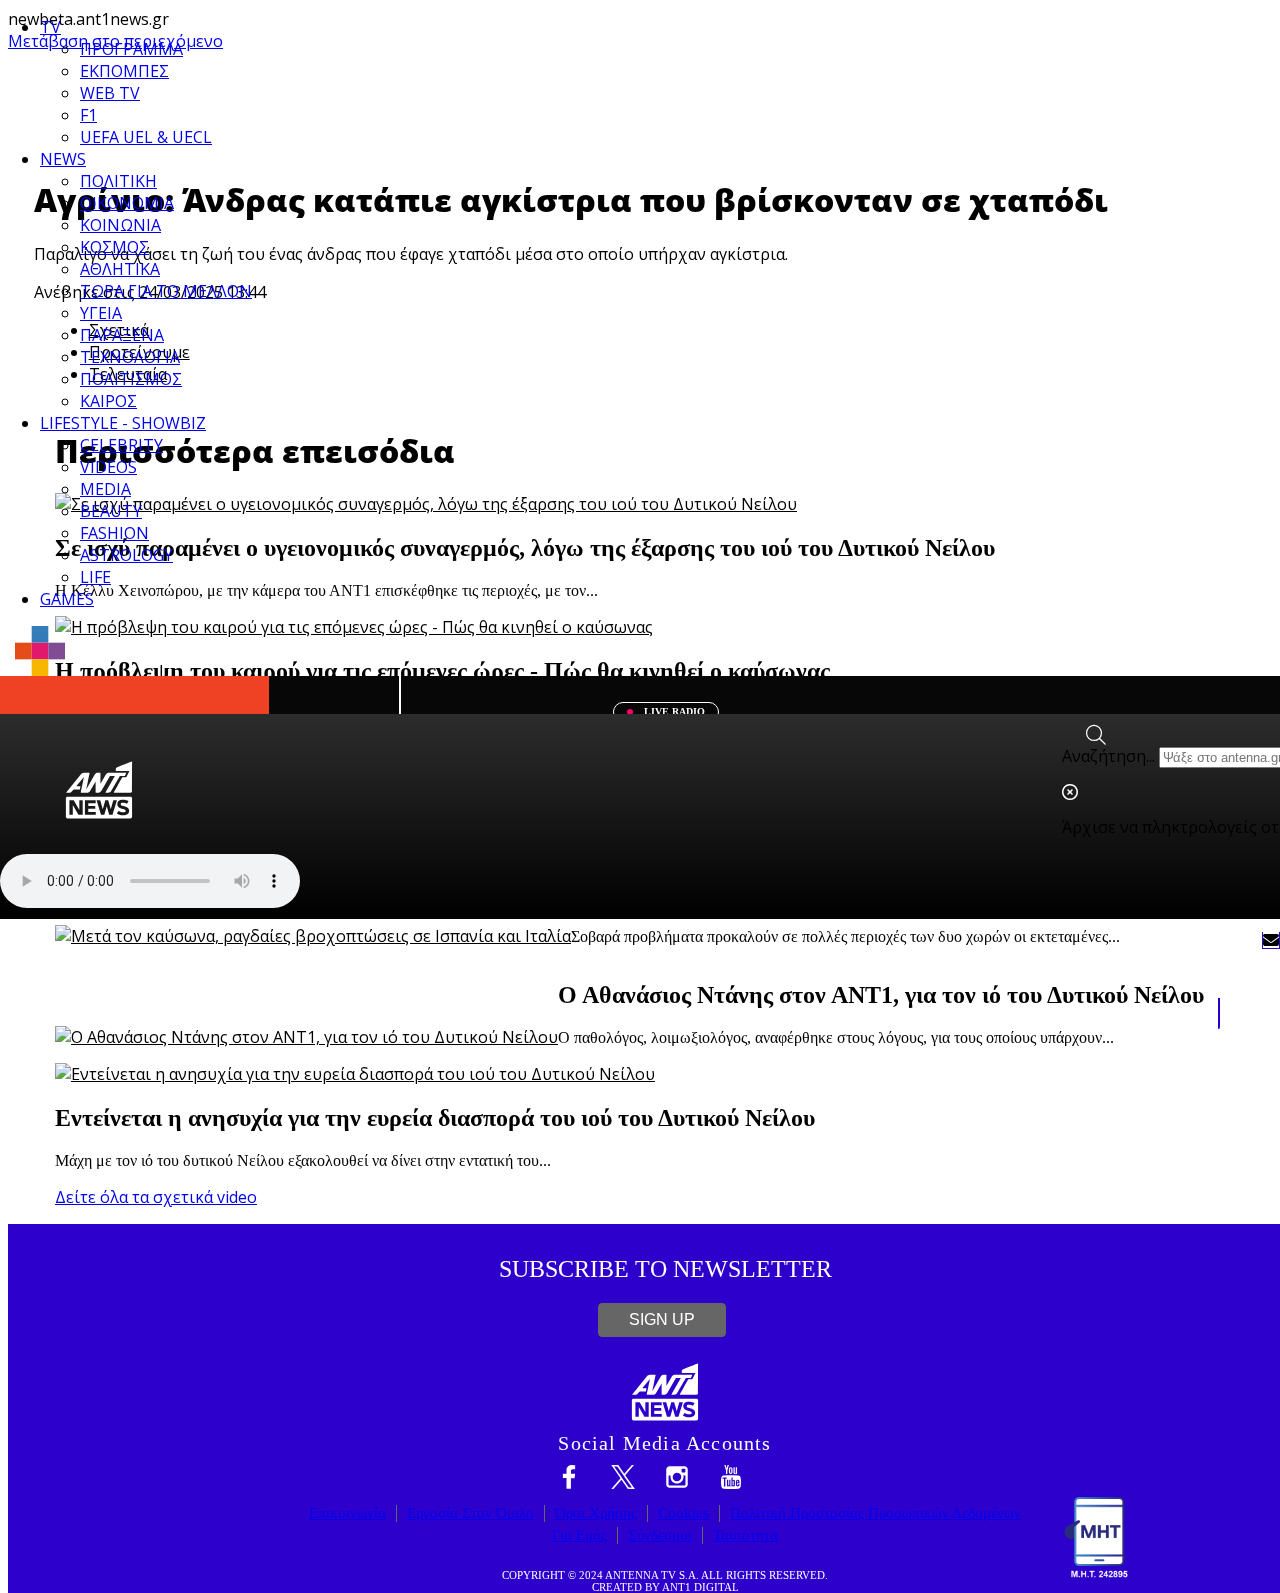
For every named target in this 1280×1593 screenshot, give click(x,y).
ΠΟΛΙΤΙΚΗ (118, 181)
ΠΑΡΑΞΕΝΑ (122, 335)
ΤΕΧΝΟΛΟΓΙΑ (130, 357)
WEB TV (110, 93)
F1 (88, 115)
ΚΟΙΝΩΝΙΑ (120, 225)
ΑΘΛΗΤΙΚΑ (120, 269)
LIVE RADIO (673, 711)
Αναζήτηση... (1108, 756)
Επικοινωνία (347, 1513)
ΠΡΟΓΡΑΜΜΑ (131, 49)
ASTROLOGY (126, 555)
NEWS (63, 159)
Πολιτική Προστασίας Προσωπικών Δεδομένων (875, 1513)
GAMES (67, 599)
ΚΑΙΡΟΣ (108, 401)
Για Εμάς (579, 1535)
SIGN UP (662, 1319)
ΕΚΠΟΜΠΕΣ (124, 71)
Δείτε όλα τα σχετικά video (156, 1197)
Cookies (683, 1513)
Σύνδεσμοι (660, 1535)
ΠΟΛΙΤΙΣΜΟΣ (131, 379)
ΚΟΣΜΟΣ (114, 247)
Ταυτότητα (745, 1535)
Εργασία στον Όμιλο (470, 1513)
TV (50, 27)
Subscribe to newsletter (665, 1269)
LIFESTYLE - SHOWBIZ (123, 423)
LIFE (95, 577)
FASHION (114, 533)
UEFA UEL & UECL (146, 137)
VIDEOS (108, 467)
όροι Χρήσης (596, 1513)
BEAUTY (111, 511)
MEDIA (105, 489)
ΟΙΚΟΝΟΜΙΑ (127, 203)
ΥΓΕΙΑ (101, 313)
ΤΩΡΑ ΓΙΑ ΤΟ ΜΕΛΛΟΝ (166, 291)
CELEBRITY (121, 445)
